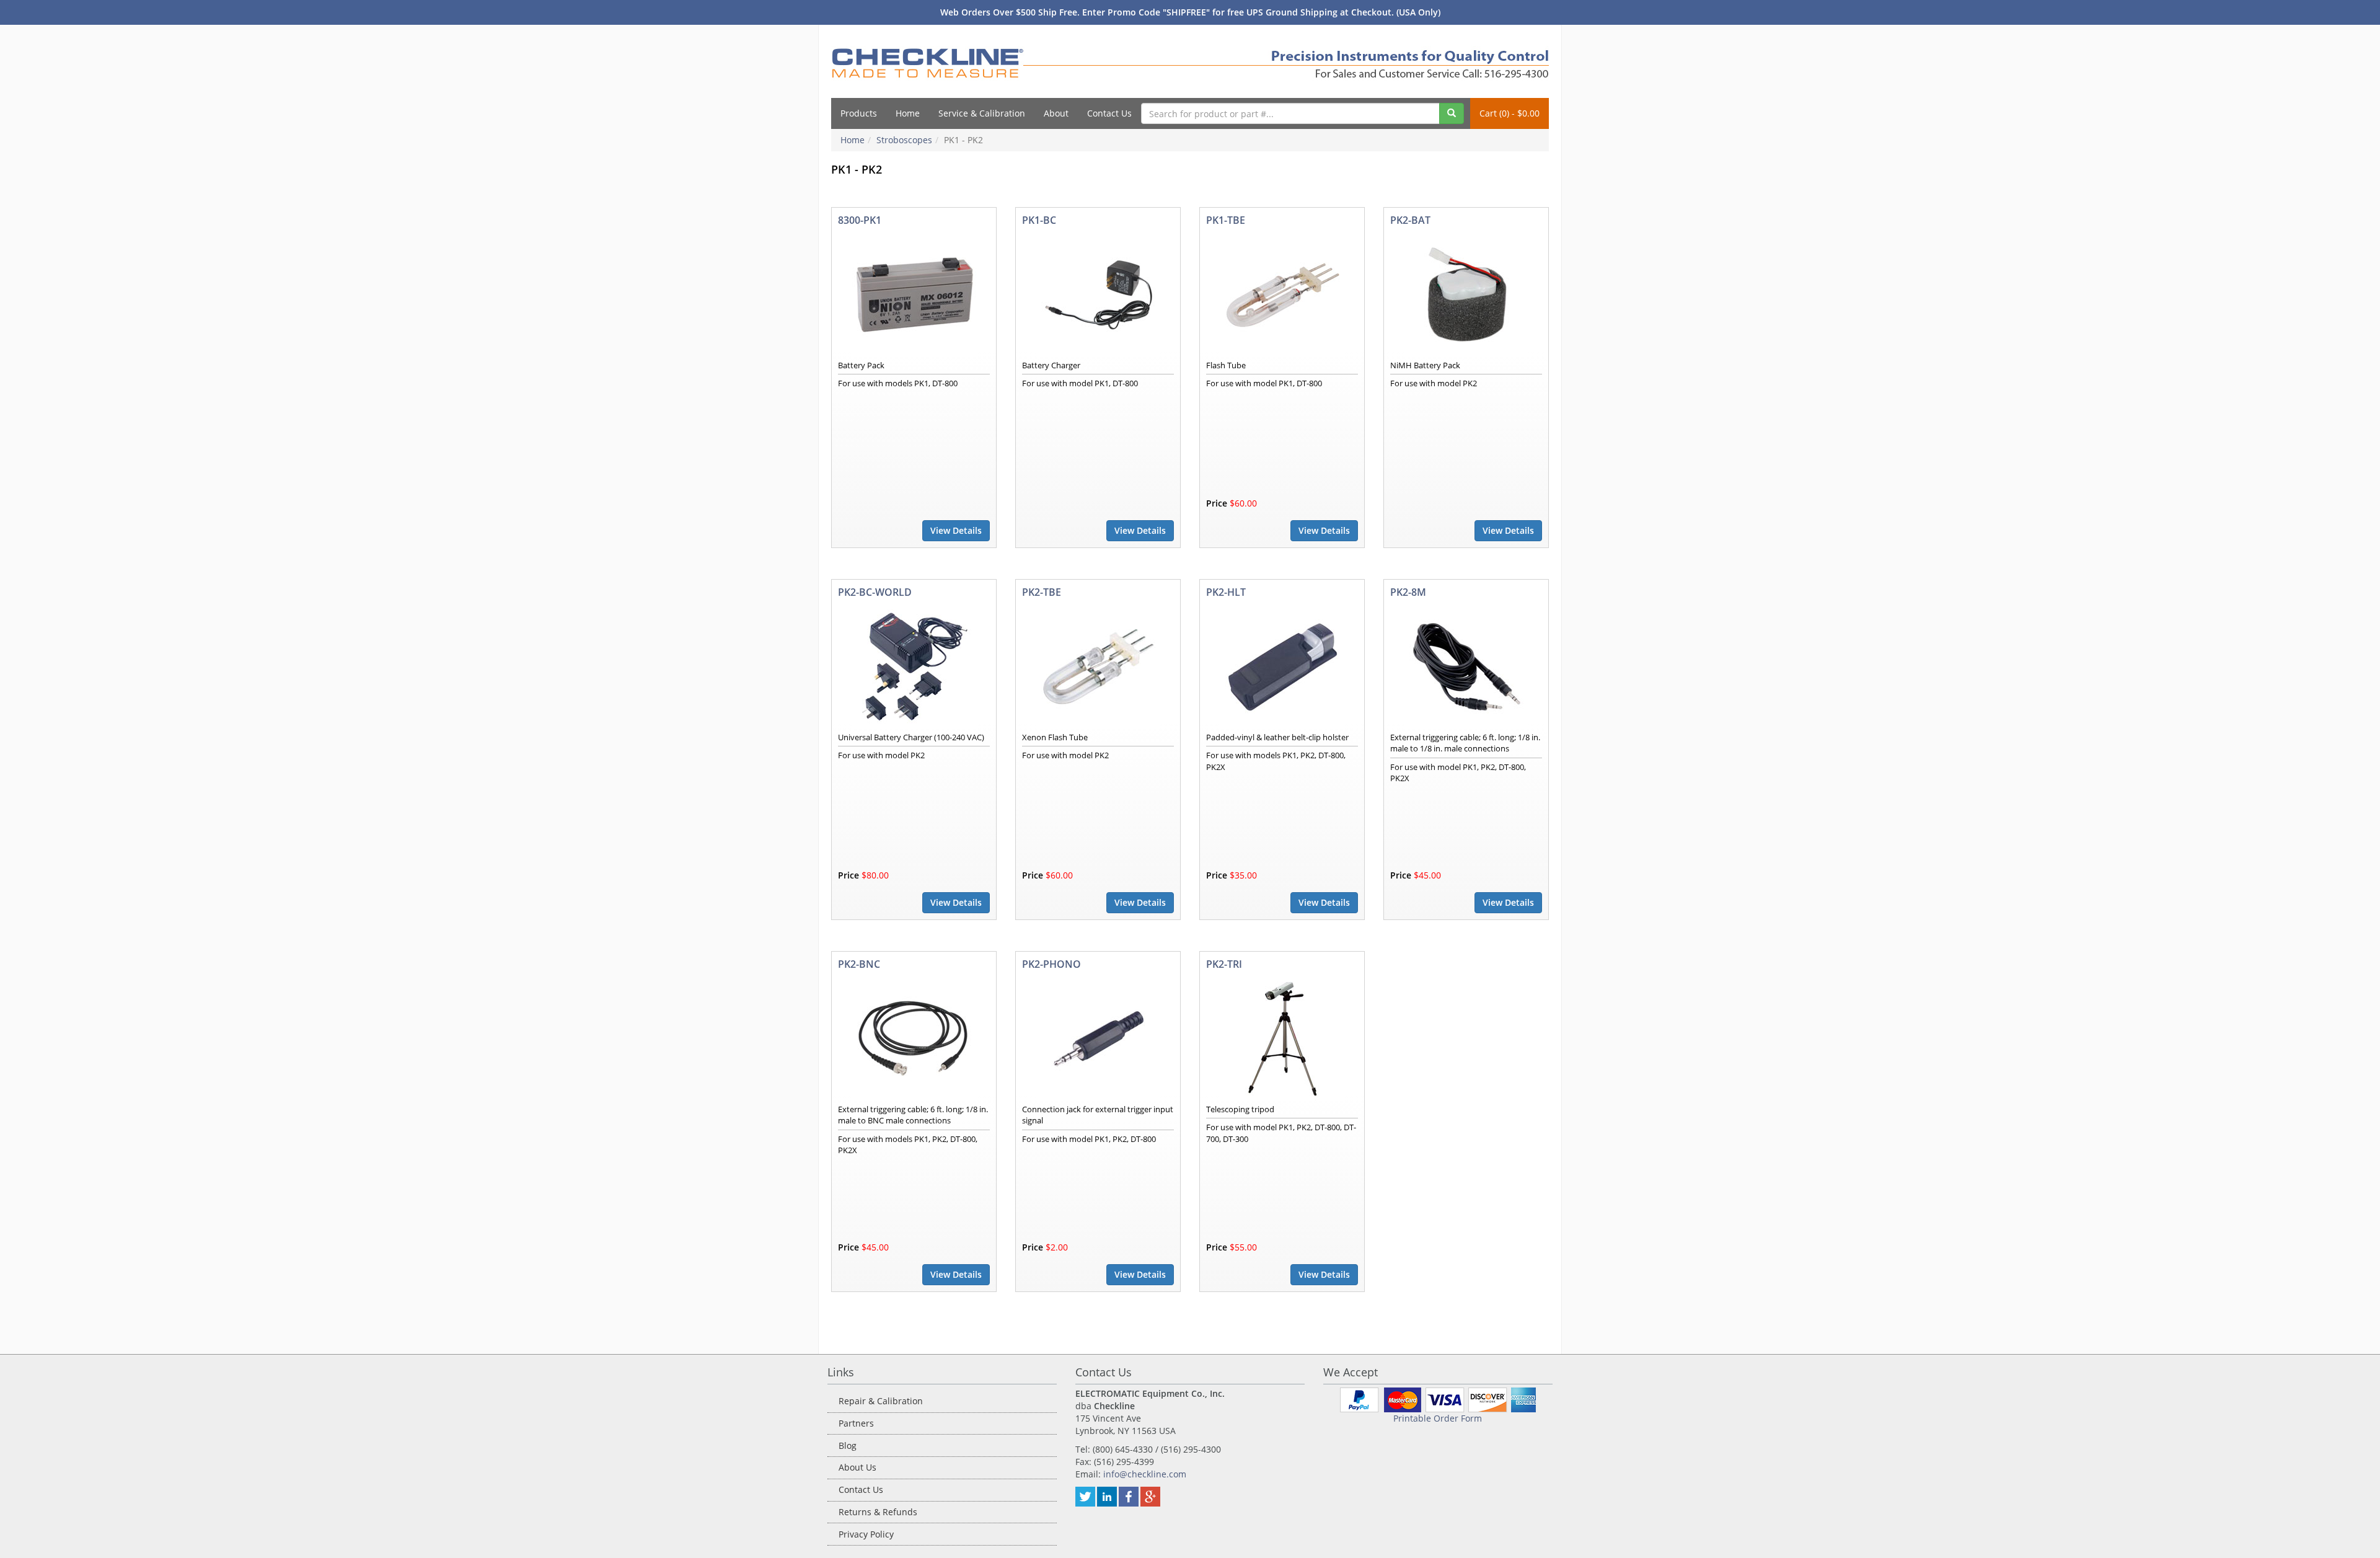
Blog (848, 1445)
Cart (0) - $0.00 (1510, 113)
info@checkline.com (1145, 1474)
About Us (857, 1467)
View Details (956, 530)
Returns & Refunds (878, 1512)
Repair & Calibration (881, 1401)
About (1056, 113)
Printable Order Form (1438, 1418)
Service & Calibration (982, 113)
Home (908, 113)
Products (859, 113)
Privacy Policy (866, 1534)
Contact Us (1109, 113)
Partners (856, 1423)
